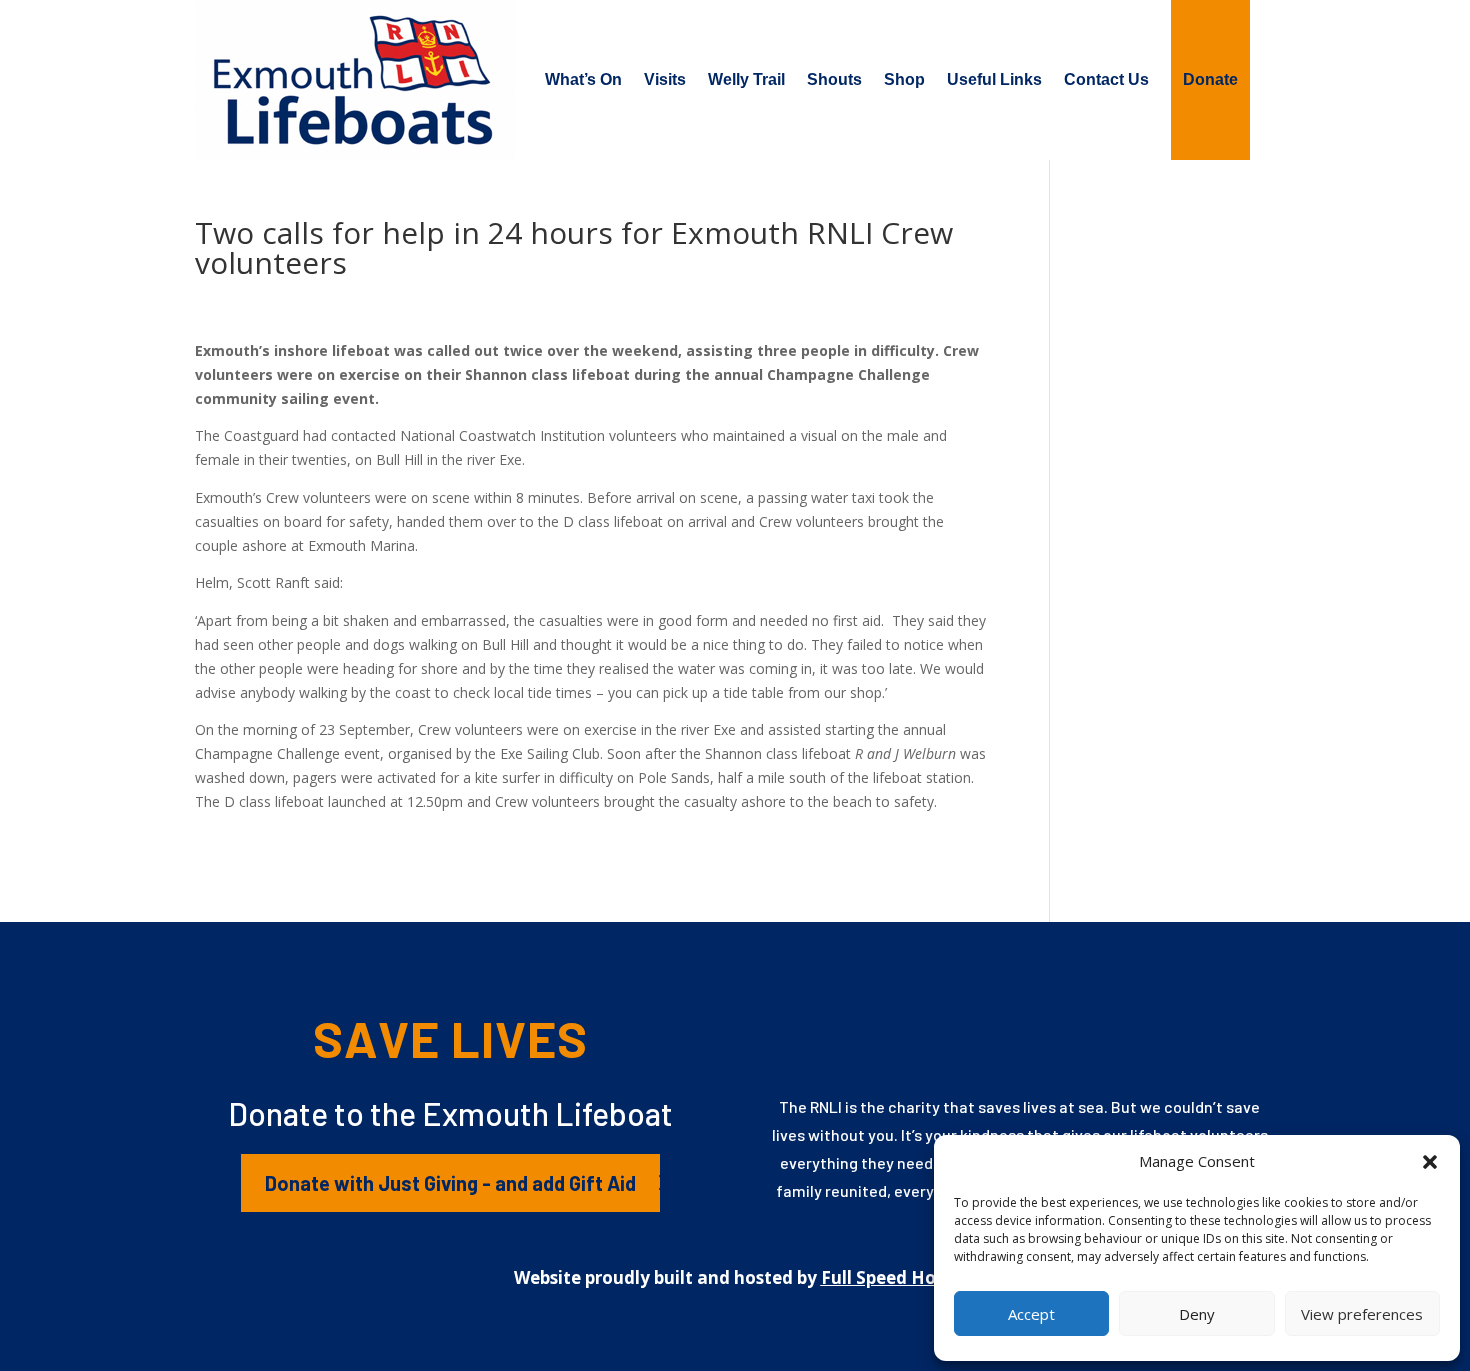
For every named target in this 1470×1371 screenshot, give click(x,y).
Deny (1197, 1314)
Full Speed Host (886, 1277)
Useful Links (994, 79)
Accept (1031, 1314)
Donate (1210, 79)
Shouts (834, 79)
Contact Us (1106, 79)
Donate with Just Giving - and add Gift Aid (450, 1183)
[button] (1430, 1162)
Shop (904, 79)
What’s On (583, 79)
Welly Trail (746, 79)
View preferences (1362, 1314)
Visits (665, 79)
